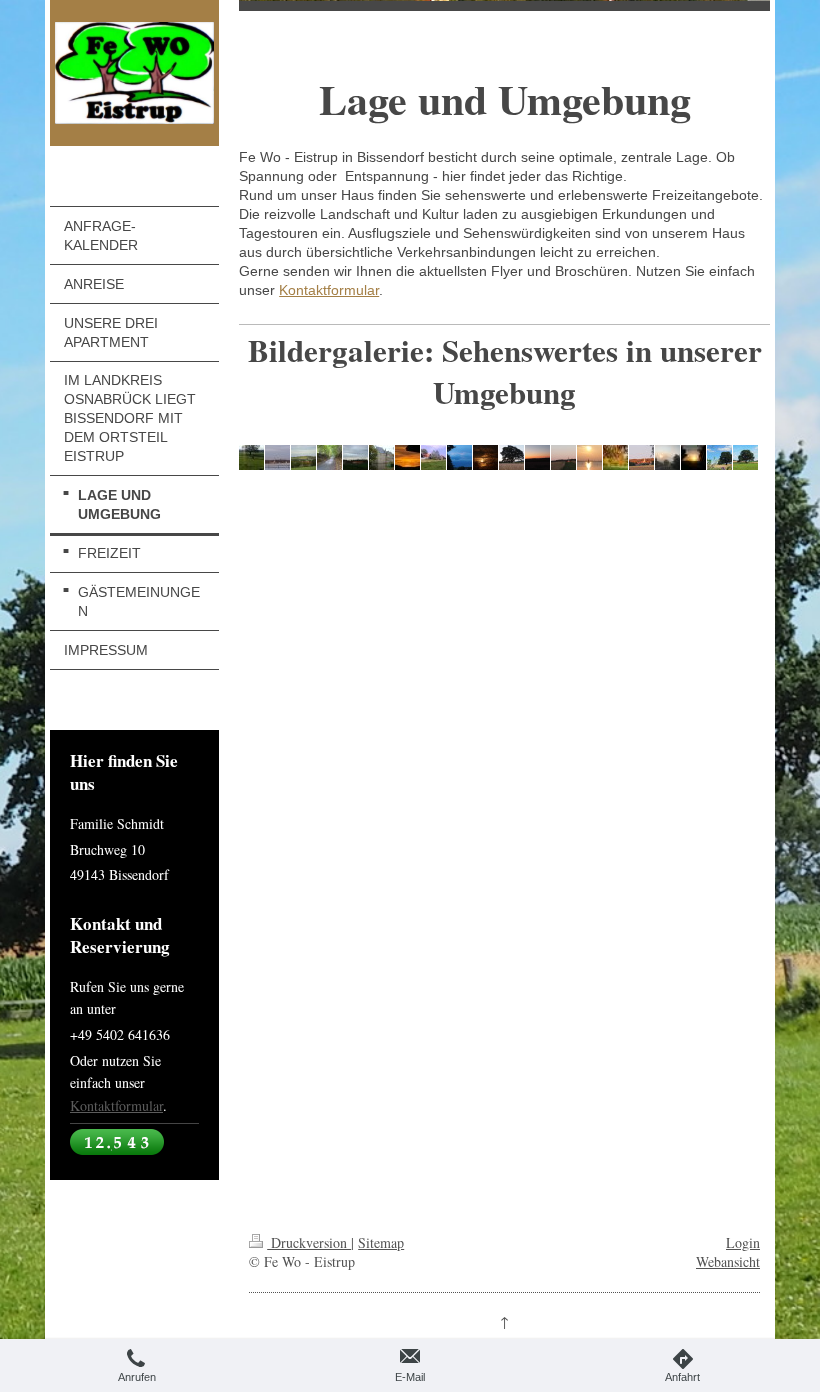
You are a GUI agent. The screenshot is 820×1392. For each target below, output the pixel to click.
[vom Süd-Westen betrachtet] (433, 457)
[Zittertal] (329, 457)
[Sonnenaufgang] (407, 457)
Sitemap (381, 1242)
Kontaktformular (116, 1105)
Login (743, 1242)
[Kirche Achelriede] (277, 457)
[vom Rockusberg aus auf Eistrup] (303, 457)
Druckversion (309, 1242)
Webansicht (728, 1261)
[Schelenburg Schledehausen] (381, 457)
